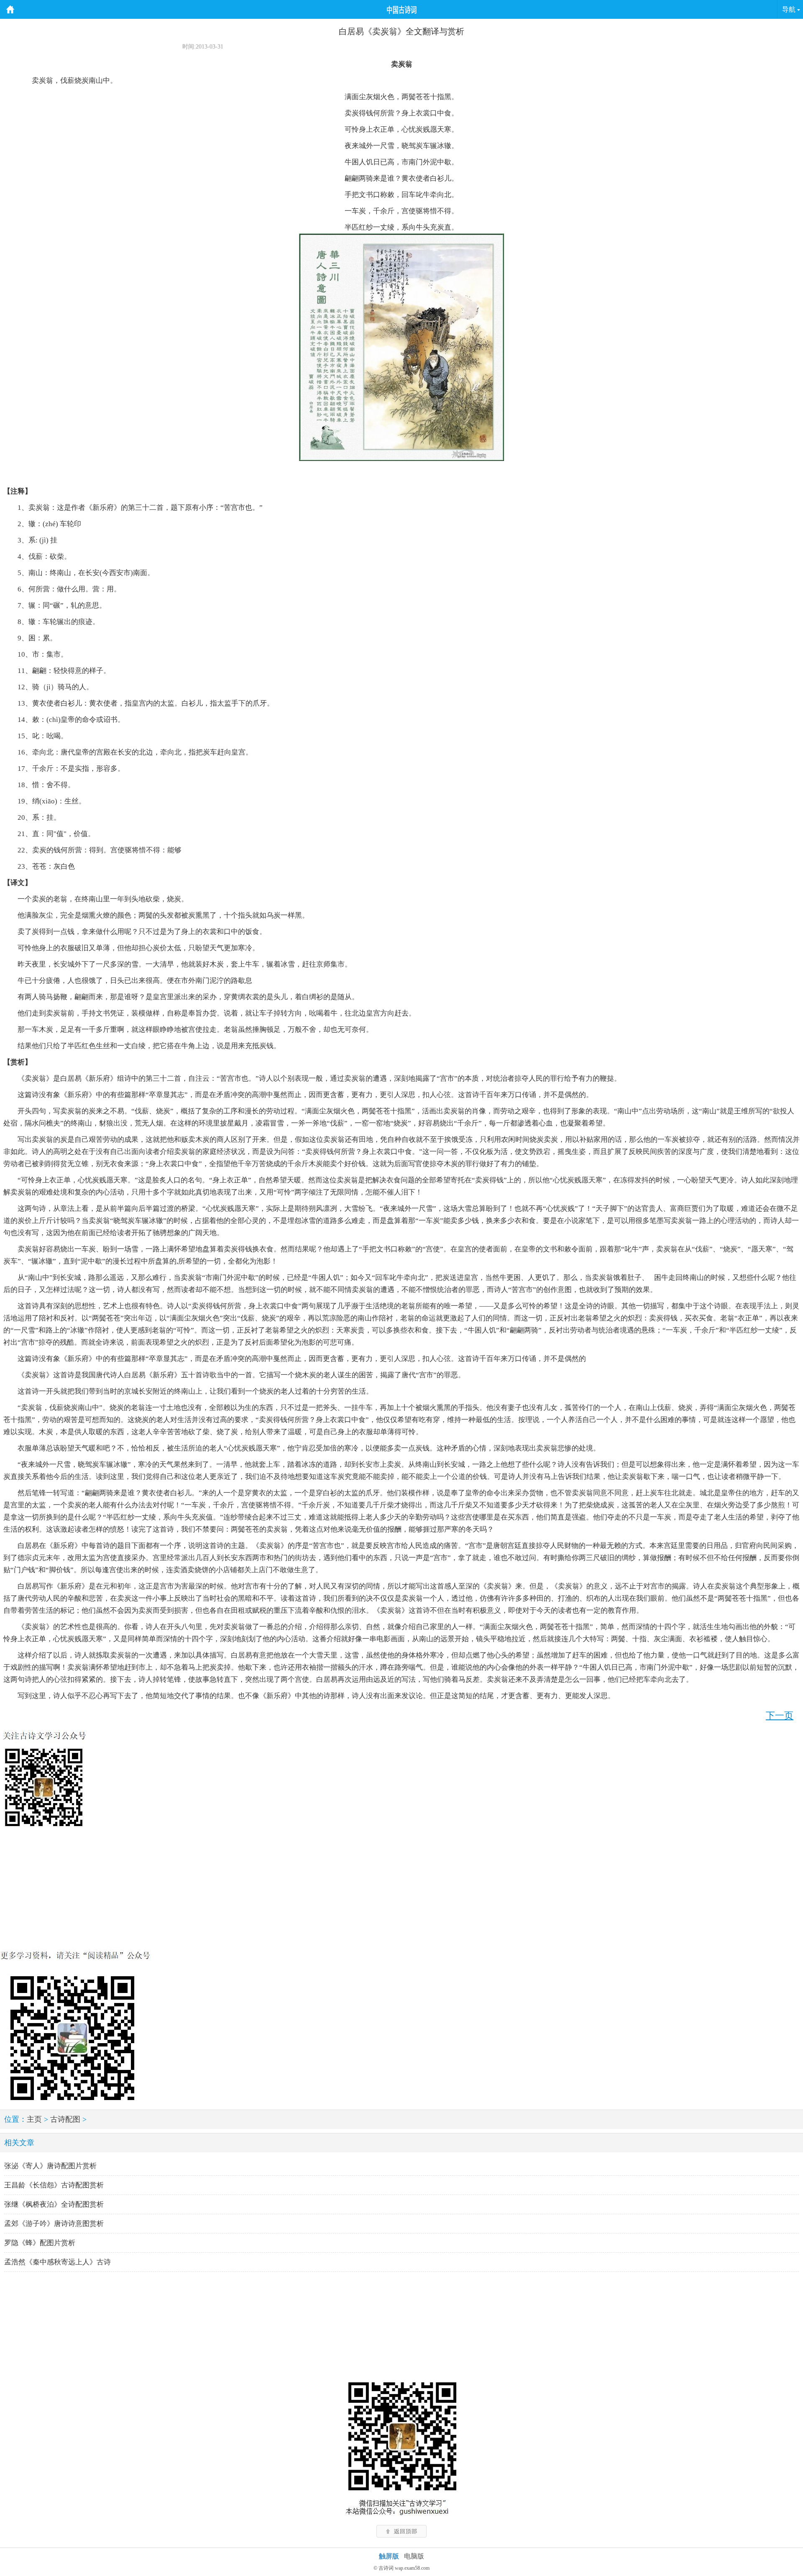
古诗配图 (65, 2119)
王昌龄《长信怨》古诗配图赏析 (54, 2185)
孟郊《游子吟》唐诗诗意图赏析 (54, 2224)
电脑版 (414, 2556)
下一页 (780, 1715)
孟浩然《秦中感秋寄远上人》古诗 (58, 2262)
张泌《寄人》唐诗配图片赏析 (50, 2166)
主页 (34, 2119)
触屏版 (389, 2556)
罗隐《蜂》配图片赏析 (40, 2243)
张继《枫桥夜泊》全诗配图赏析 (54, 2204)
